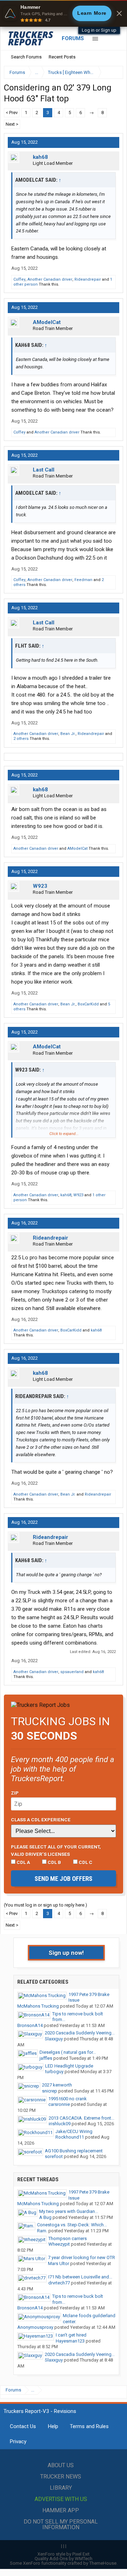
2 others (21, 739)
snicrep (50, 2091)
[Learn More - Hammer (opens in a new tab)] (64, 13)
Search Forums (26, 57)
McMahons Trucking (38, 2006)
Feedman (83, 580)
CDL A (23, 1862)
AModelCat (47, 322)
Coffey (19, 279)
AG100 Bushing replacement (74, 2151)
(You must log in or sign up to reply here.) (46, 1905)
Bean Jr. (68, 734)
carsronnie (59, 2104)
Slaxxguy (54, 2039)
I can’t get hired (71, 2335)
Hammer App (61, 2510)
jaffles (46, 2058)
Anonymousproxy (35, 2327)
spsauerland (72, 1672)
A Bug (45, 2217)
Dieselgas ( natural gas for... (68, 2052)
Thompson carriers (68, 2238)
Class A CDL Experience (41, 1820)
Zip (15, 1793)
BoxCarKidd (88, 1004)
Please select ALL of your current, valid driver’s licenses (56, 1850)
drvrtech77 (59, 2283)
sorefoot (54, 2156)
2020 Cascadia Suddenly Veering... (80, 2033)
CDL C (85, 1862)
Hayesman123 (70, 2341)
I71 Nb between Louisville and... (80, 2277)
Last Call (44, 470)
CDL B (54, 1862)
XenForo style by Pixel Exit (64, 2554)
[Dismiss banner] (119, 13)
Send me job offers (64, 1879)
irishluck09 (60, 2124)
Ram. (42, 2231)
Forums (73, 38)
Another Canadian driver (50, 279)
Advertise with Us (61, 2499)
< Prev (12, 113)
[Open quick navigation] (113, 72)
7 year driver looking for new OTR (81, 2257)
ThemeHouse (103, 2563)
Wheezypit (59, 2244)
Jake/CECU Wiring (74, 2131)
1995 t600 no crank (68, 2099)
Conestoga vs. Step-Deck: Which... (72, 2225)
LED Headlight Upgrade (69, 2066)
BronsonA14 (30, 2025)
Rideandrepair (88, 279)
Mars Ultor (59, 2263)
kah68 (40, 157)
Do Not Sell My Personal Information (61, 2524)
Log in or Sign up (99, 30)
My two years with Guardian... (69, 2211)
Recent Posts (62, 57)
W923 (40, 886)
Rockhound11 (70, 2137)
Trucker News (61, 2477)
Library (61, 2488)
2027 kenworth (57, 2085)
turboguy (54, 2072)
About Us (61, 2465)
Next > (12, 124)
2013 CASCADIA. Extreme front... (81, 2118)
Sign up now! (66, 1953)
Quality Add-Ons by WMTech (64, 2559)
